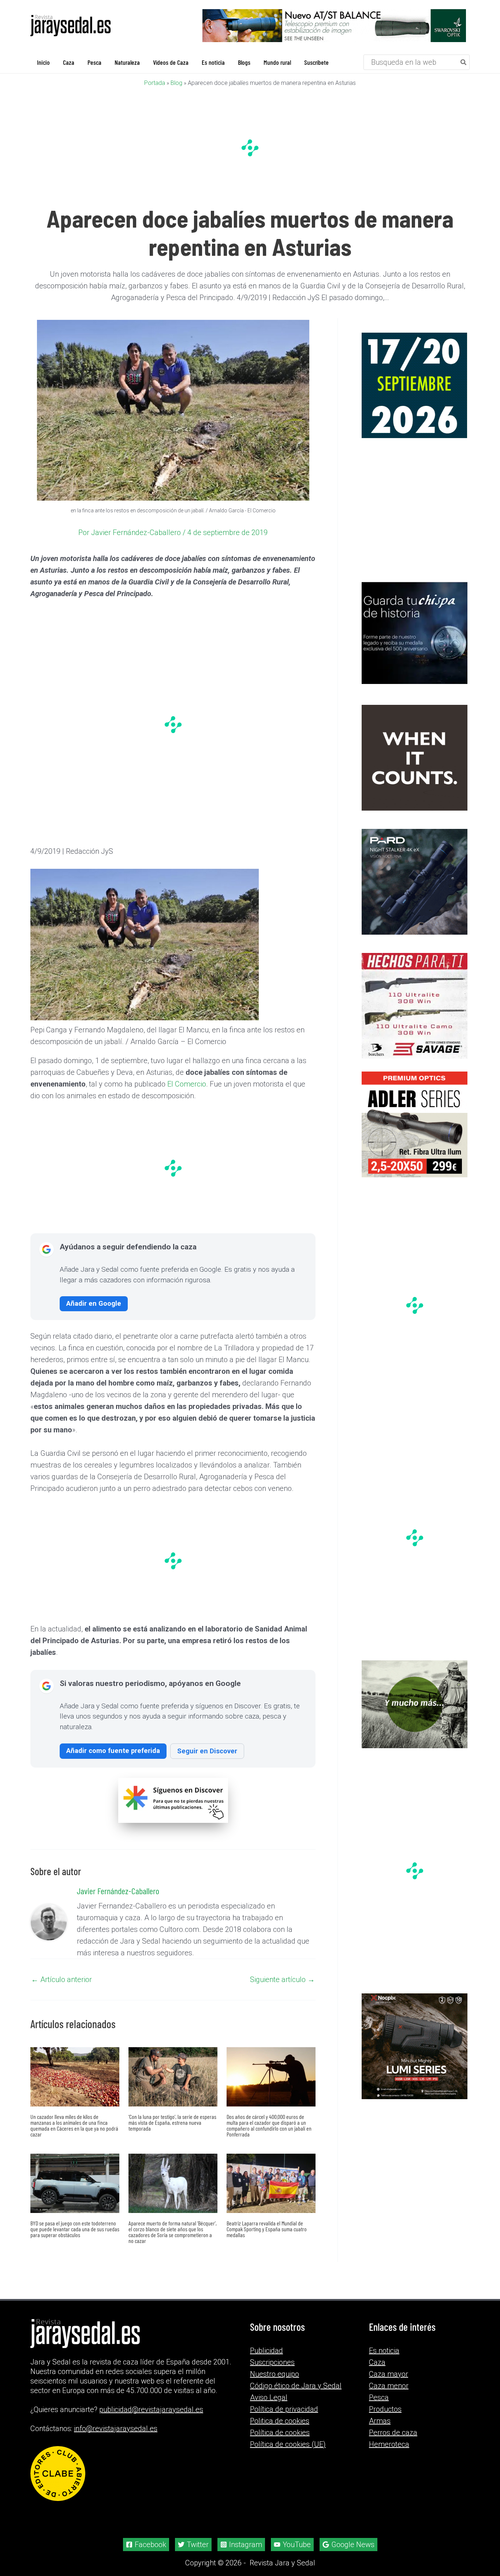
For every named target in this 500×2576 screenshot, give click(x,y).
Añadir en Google (94, 1303)
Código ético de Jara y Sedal (296, 2386)
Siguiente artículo (282, 1979)
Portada (155, 83)
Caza (377, 2362)
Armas (380, 2421)
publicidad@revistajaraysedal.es (151, 2409)
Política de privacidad (284, 2409)
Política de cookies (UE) (288, 2444)
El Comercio (187, 1084)
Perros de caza (393, 2433)
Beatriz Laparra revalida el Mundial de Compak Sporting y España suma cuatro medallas (267, 2229)
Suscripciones (272, 2362)
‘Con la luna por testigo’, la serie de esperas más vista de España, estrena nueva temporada (172, 2122)
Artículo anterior (61, 1979)
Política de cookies (280, 2433)
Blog (176, 83)
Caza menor (389, 2386)
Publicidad (266, 2351)
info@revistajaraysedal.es (116, 2429)
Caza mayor (389, 2374)
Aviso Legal (269, 2397)
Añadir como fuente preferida (113, 1751)
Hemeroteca (389, 2444)
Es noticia (384, 2351)
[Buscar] (464, 62)
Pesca (379, 2397)
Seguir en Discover (207, 1751)
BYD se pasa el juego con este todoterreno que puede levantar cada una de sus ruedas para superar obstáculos (75, 2229)
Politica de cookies (280, 2421)
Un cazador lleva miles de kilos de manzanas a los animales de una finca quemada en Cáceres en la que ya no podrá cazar (74, 2125)
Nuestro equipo (275, 2374)
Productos (385, 2409)
